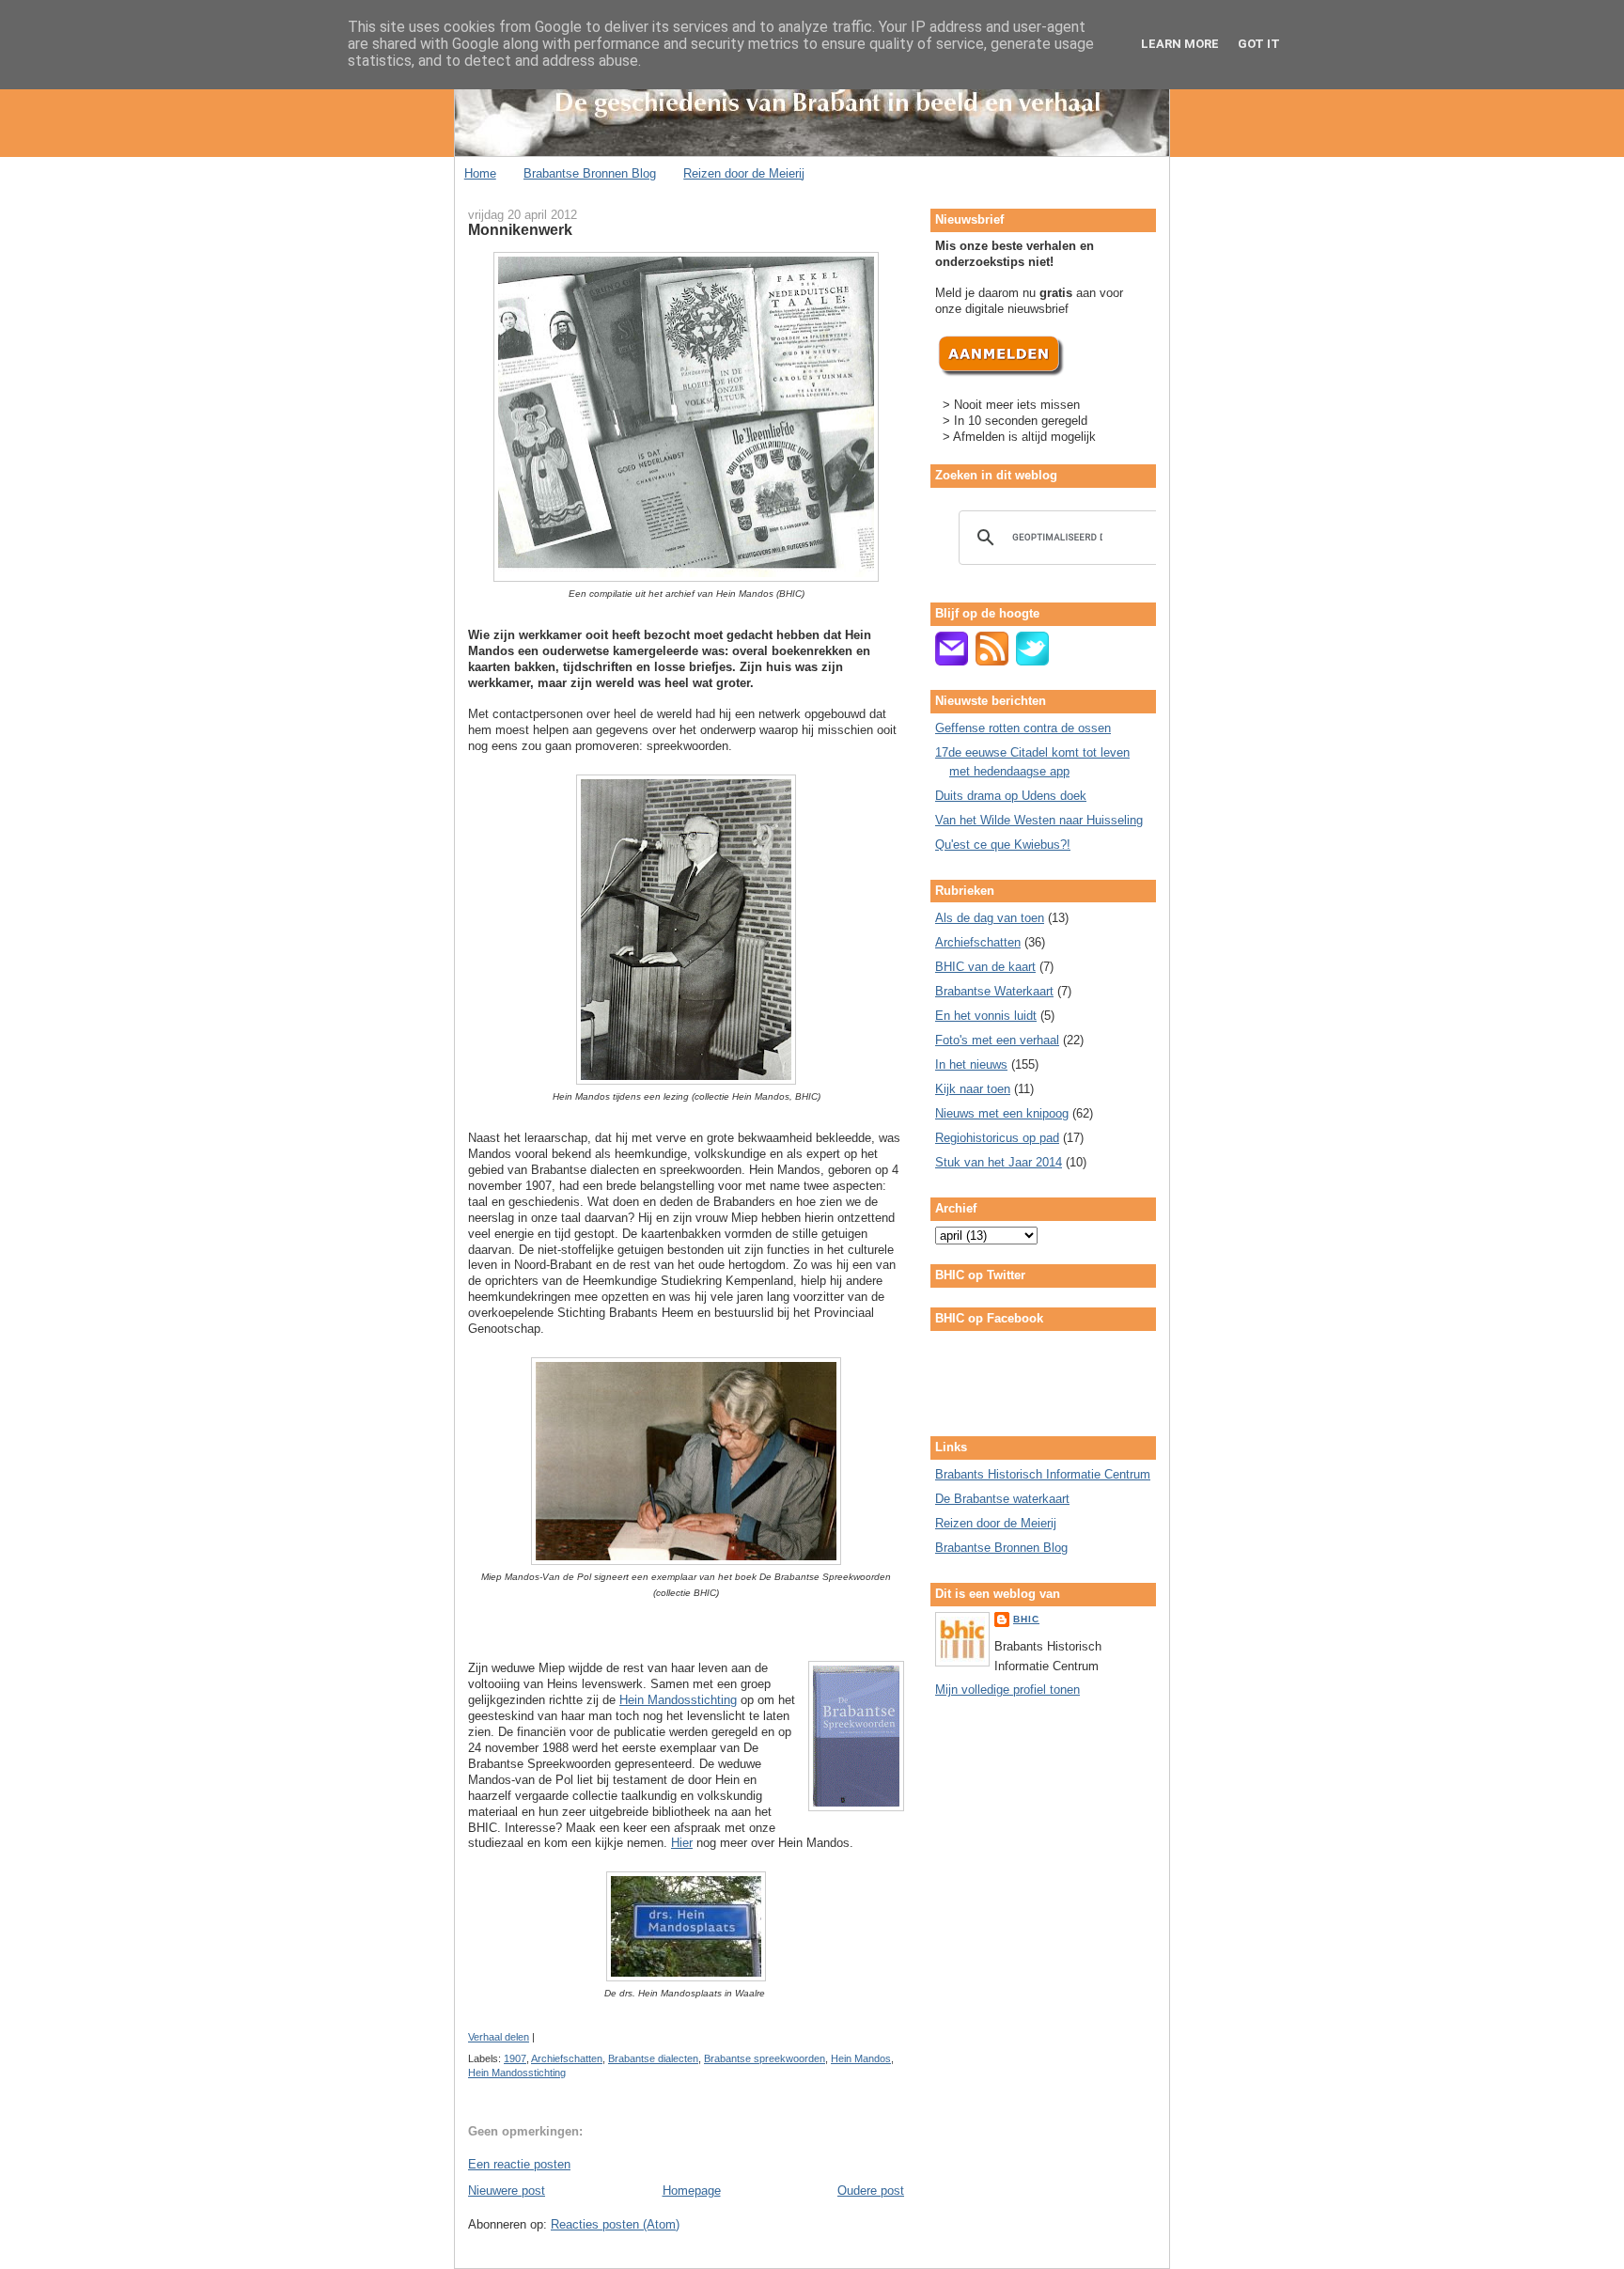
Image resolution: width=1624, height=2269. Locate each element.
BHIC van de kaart (985, 967)
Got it (1259, 44)
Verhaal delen (499, 2037)
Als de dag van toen (990, 918)
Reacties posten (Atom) (615, 2224)
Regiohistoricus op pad (997, 1138)
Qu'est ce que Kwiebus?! (1003, 845)
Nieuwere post (507, 2191)
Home (480, 173)
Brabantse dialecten (653, 2058)
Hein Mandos (861, 2058)
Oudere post (871, 2191)
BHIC (1026, 1619)
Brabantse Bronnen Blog (590, 173)
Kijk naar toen (973, 1089)
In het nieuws (971, 1064)
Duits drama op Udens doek (1011, 796)
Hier (682, 1843)
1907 (515, 2058)
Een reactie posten (519, 2164)
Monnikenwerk (520, 229)
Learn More (1180, 44)
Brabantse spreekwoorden (765, 2058)
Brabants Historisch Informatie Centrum (1043, 1474)
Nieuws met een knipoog (1002, 1113)
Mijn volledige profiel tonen (1007, 1690)
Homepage (692, 2191)
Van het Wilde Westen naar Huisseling (1039, 820)
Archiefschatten (567, 2058)
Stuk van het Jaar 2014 (999, 1162)
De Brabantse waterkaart (1002, 1499)
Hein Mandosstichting (678, 1700)
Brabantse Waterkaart (994, 991)
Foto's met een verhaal (997, 1040)
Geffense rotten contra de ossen (1023, 728)
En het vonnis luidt (986, 1016)
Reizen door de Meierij (744, 173)
